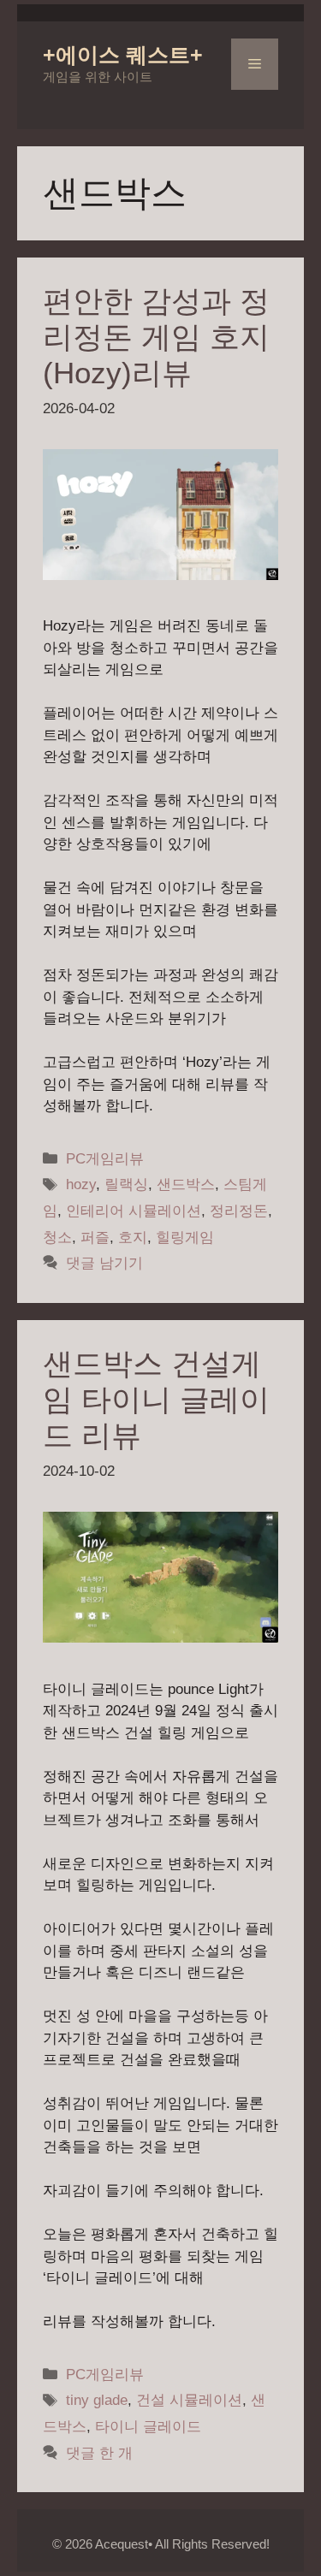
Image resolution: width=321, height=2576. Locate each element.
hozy (81, 1184)
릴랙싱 (126, 1184)
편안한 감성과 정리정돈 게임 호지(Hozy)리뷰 (156, 337)
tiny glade (97, 2400)
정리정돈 (239, 1211)
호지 (133, 1238)
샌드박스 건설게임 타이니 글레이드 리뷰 (156, 1399)
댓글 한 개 (99, 2453)
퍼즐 (95, 1238)
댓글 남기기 (104, 1263)
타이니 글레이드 (148, 2427)
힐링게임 (185, 1238)
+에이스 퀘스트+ (123, 55)
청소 (57, 1238)
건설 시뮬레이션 (189, 2400)
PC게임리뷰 (105, 1159)
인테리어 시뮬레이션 (134, 1211)
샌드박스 (186, 1184)
